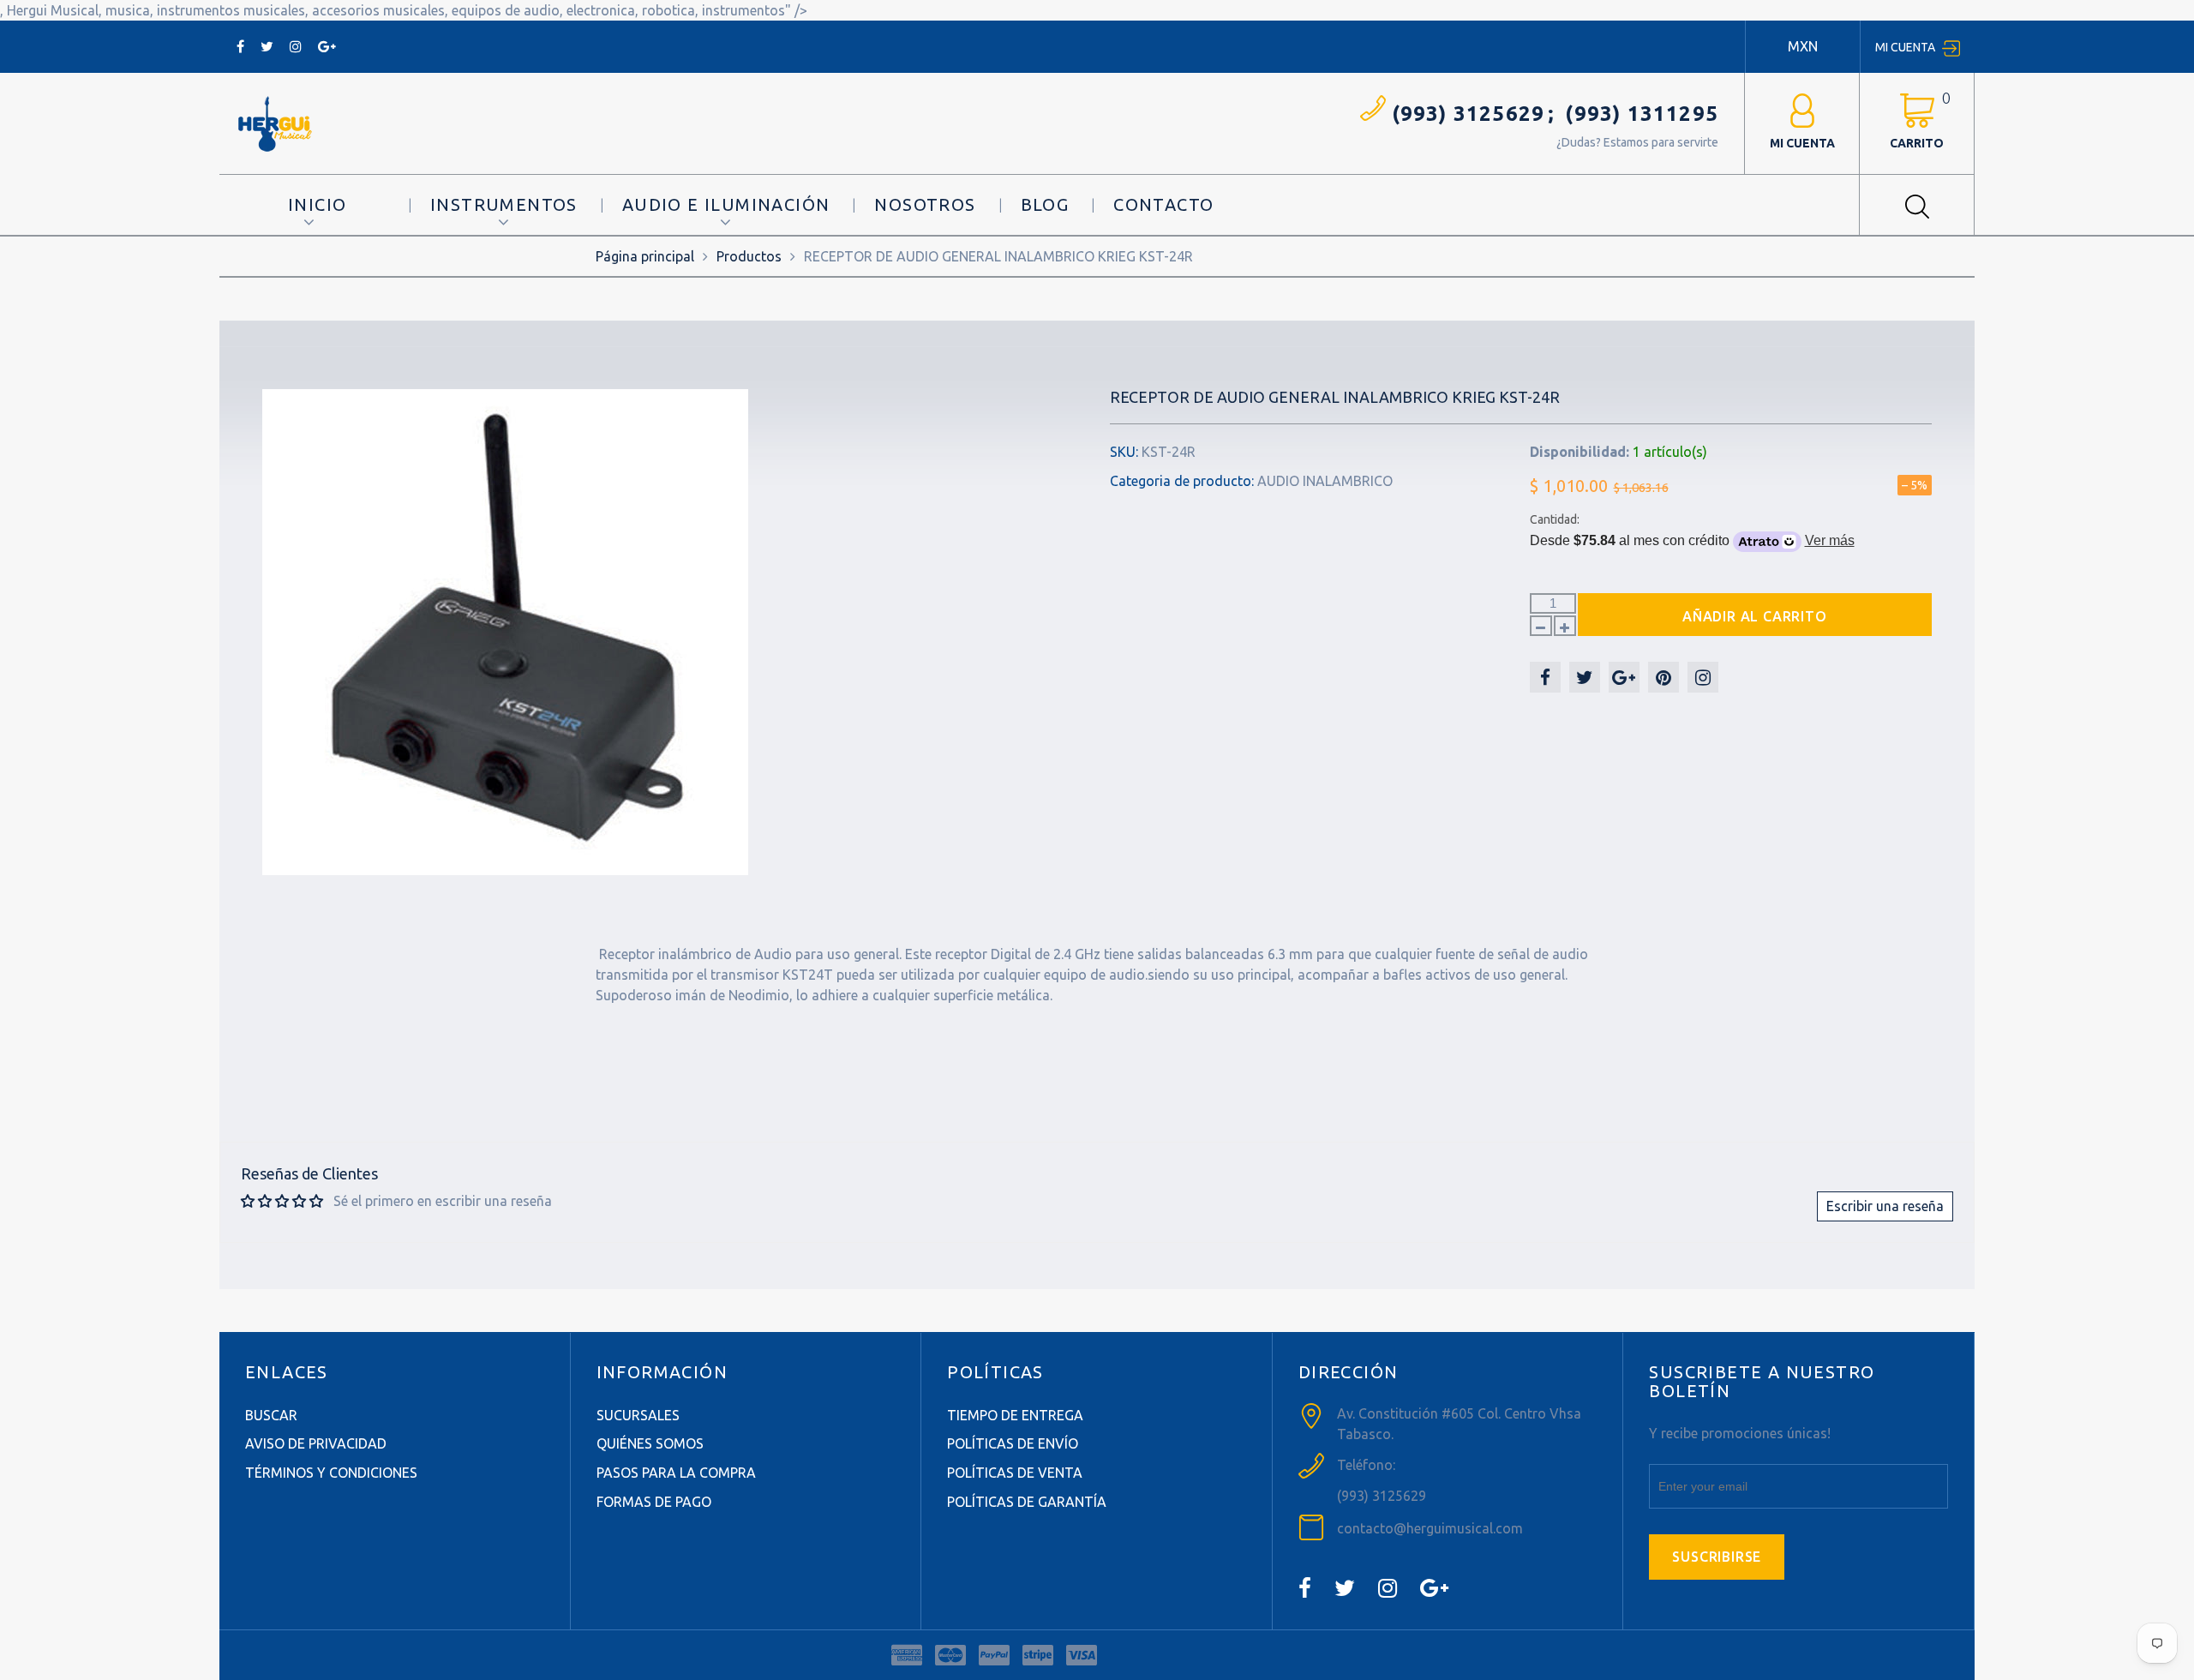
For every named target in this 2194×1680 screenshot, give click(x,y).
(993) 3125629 (1469, 114)
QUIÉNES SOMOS (650, 1443)
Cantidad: (1555, 519)
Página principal (645, 256)
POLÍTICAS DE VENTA (1015, 1473)
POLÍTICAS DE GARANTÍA (1027, 1502)
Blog (1045, 204)
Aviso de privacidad (316, 1443)
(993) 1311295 (1642, 114)
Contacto (1163, 204)
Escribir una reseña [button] (1885, 1206)
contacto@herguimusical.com (1430, 1528)
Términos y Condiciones (331, 1473)
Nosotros (925, 204)
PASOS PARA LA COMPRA (676, 1473)
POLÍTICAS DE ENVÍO (1013, 1443)
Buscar (271, 1415)
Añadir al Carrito (1755, 616)
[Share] (1545, 677)
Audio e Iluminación (726, 204)
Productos (749, 256)
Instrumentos (504, 204)
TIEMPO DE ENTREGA (1015, 1415)
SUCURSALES (638, 1415)
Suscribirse (1717, 1557)
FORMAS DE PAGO (654, 1502)
